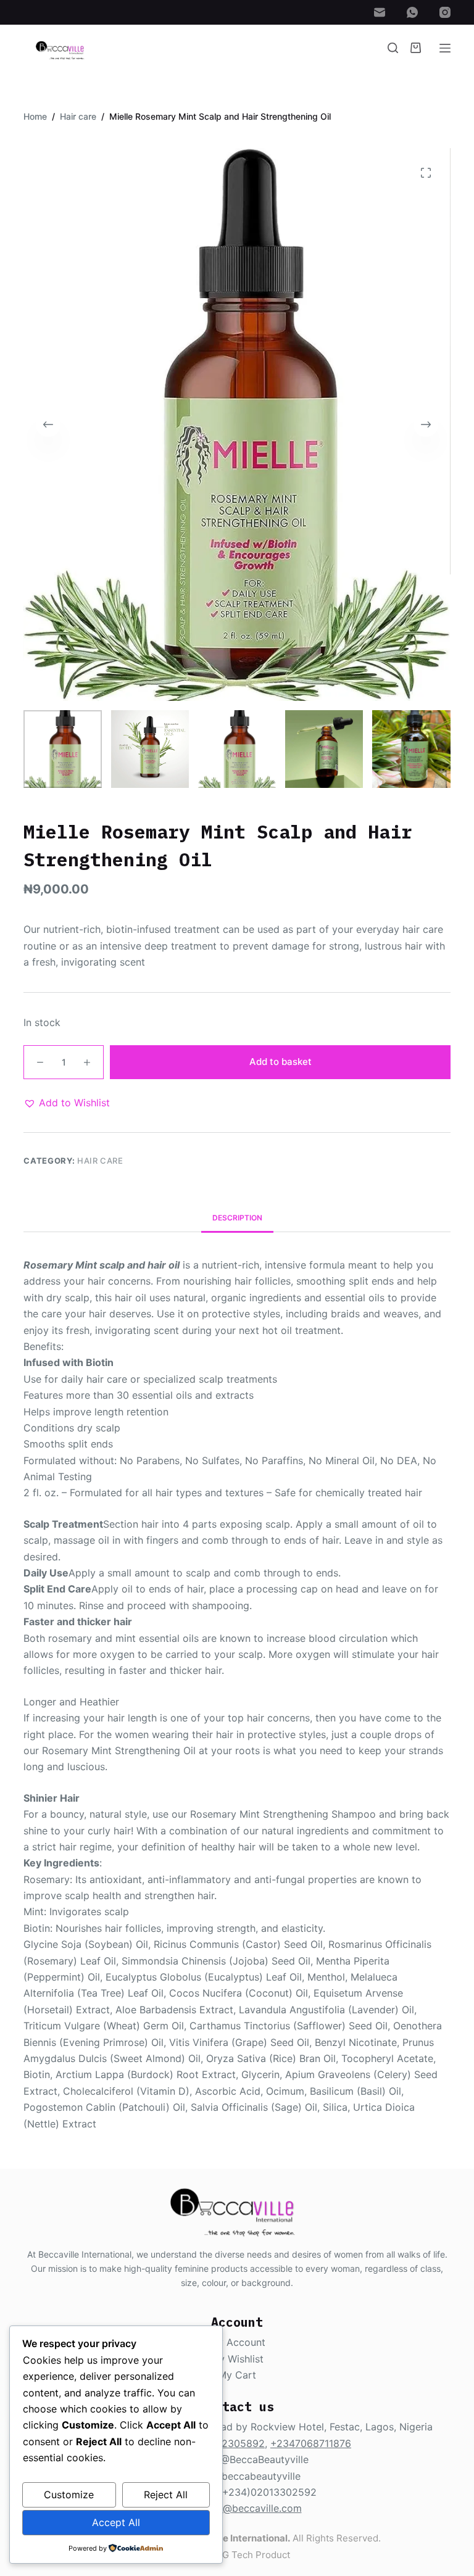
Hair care (100, 1161)
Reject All (166, 2495)
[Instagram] (445, 12)
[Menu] (445, 48)
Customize (69, 2495)
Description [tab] (237, 1218)
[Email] (380, 12)
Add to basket (281, 1062)
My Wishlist (237, 2359)
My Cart (237, 2375)
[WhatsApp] (412, 12)
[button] (67, 1103)
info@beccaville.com (253, 2508)
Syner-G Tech (223, 2555)
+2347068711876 (311, 2443)
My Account (237, 2342)
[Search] (393, 48)
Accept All (116, 2522)
